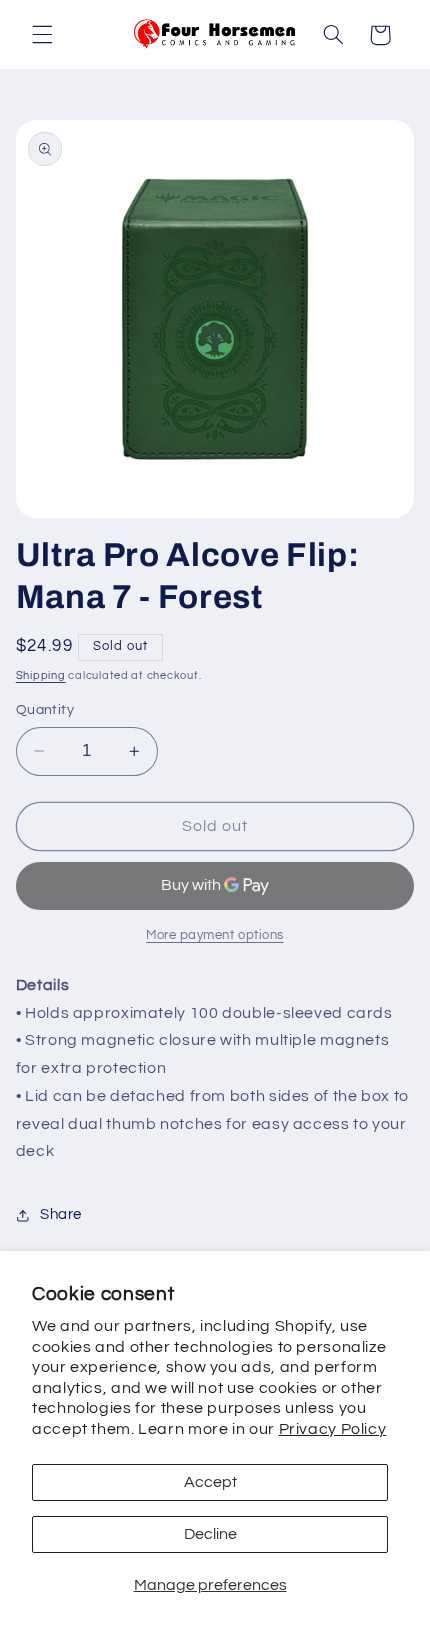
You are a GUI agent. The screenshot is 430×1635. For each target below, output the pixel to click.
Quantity (45, 710)
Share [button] (61, 1214)
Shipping (41, 675)
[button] (42, 35)
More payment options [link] (215, 935)
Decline (210, 1534)
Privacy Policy (333, 1429)
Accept (210, 1482)
